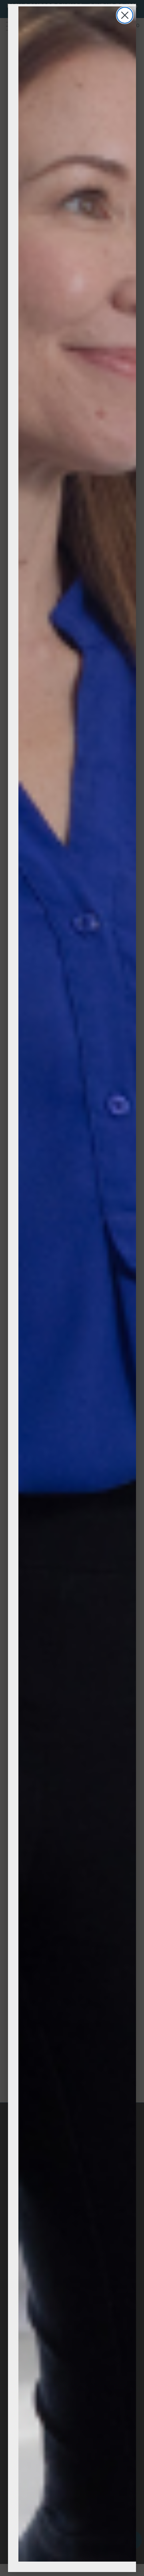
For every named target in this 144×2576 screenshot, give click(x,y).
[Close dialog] (125, 15)
